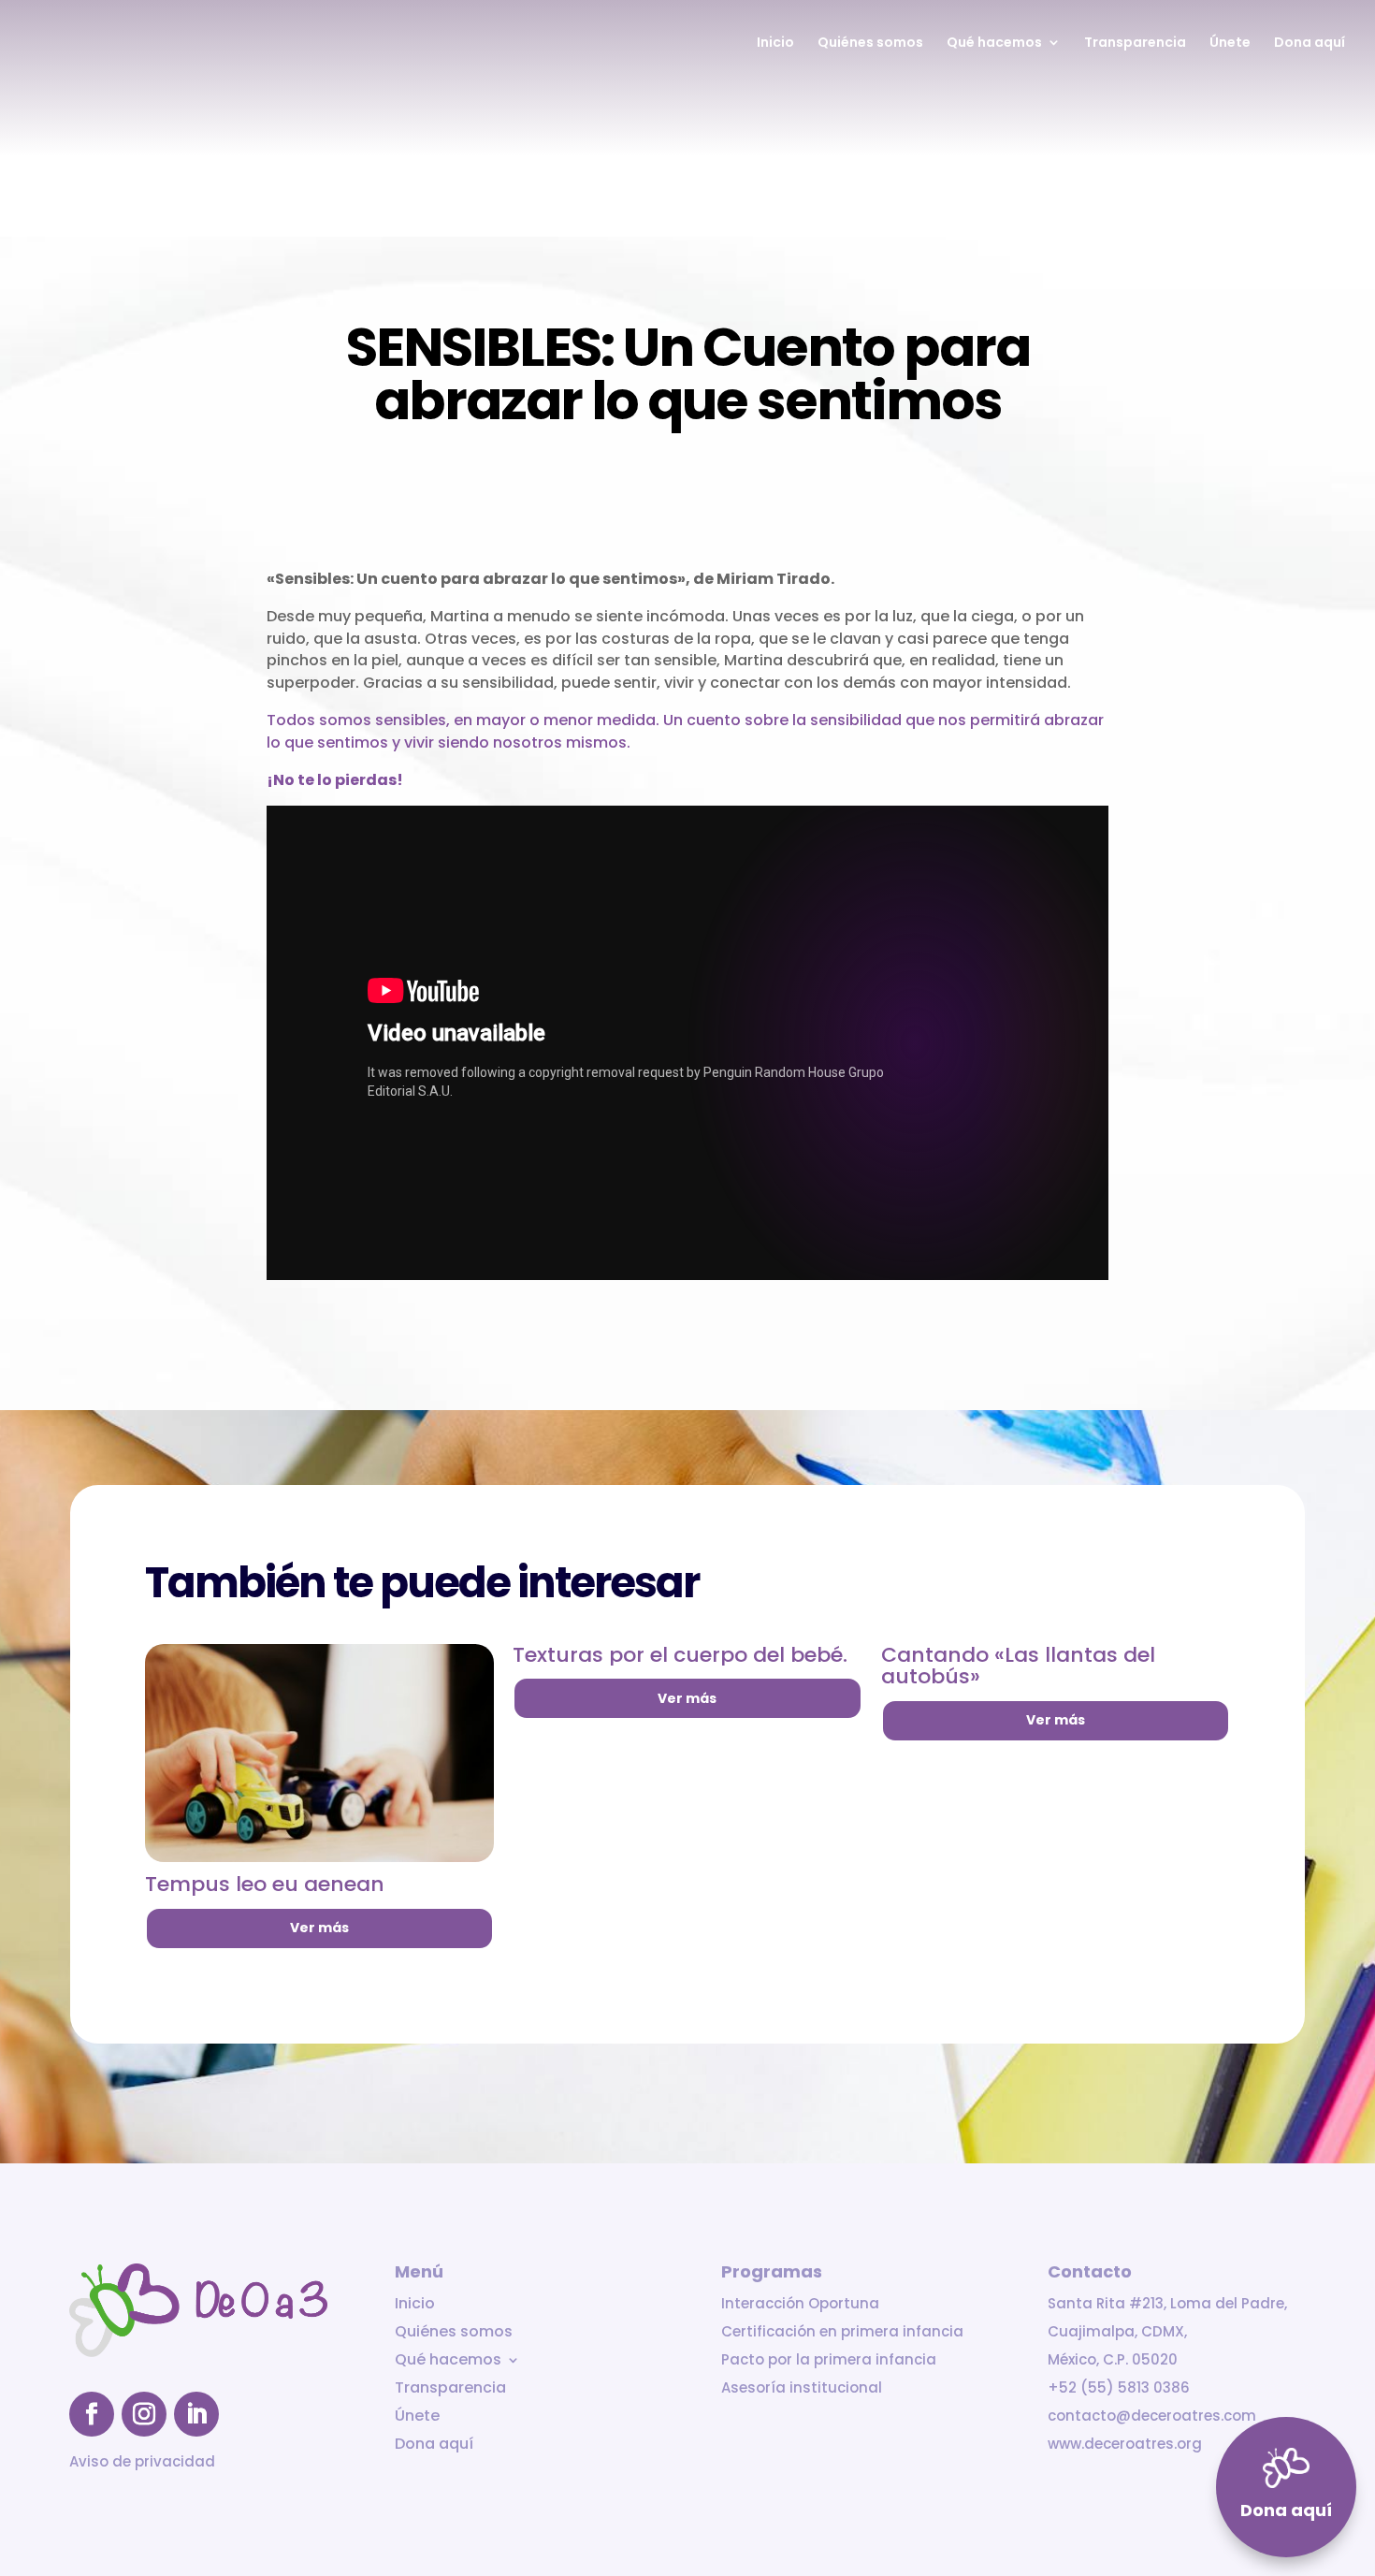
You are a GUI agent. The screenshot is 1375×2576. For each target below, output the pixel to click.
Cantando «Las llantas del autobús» (1018, 1666)
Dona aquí (1310, 44)
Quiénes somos (870, 44)
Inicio (775, 44)
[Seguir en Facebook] (92, 2414)
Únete (1230, 44)
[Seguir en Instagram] (144, 2414)
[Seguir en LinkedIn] (196, 2414)
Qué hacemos (994, 44)
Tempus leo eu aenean (265, 1884)
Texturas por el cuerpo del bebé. (680, 1655)
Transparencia (1135, 44)
